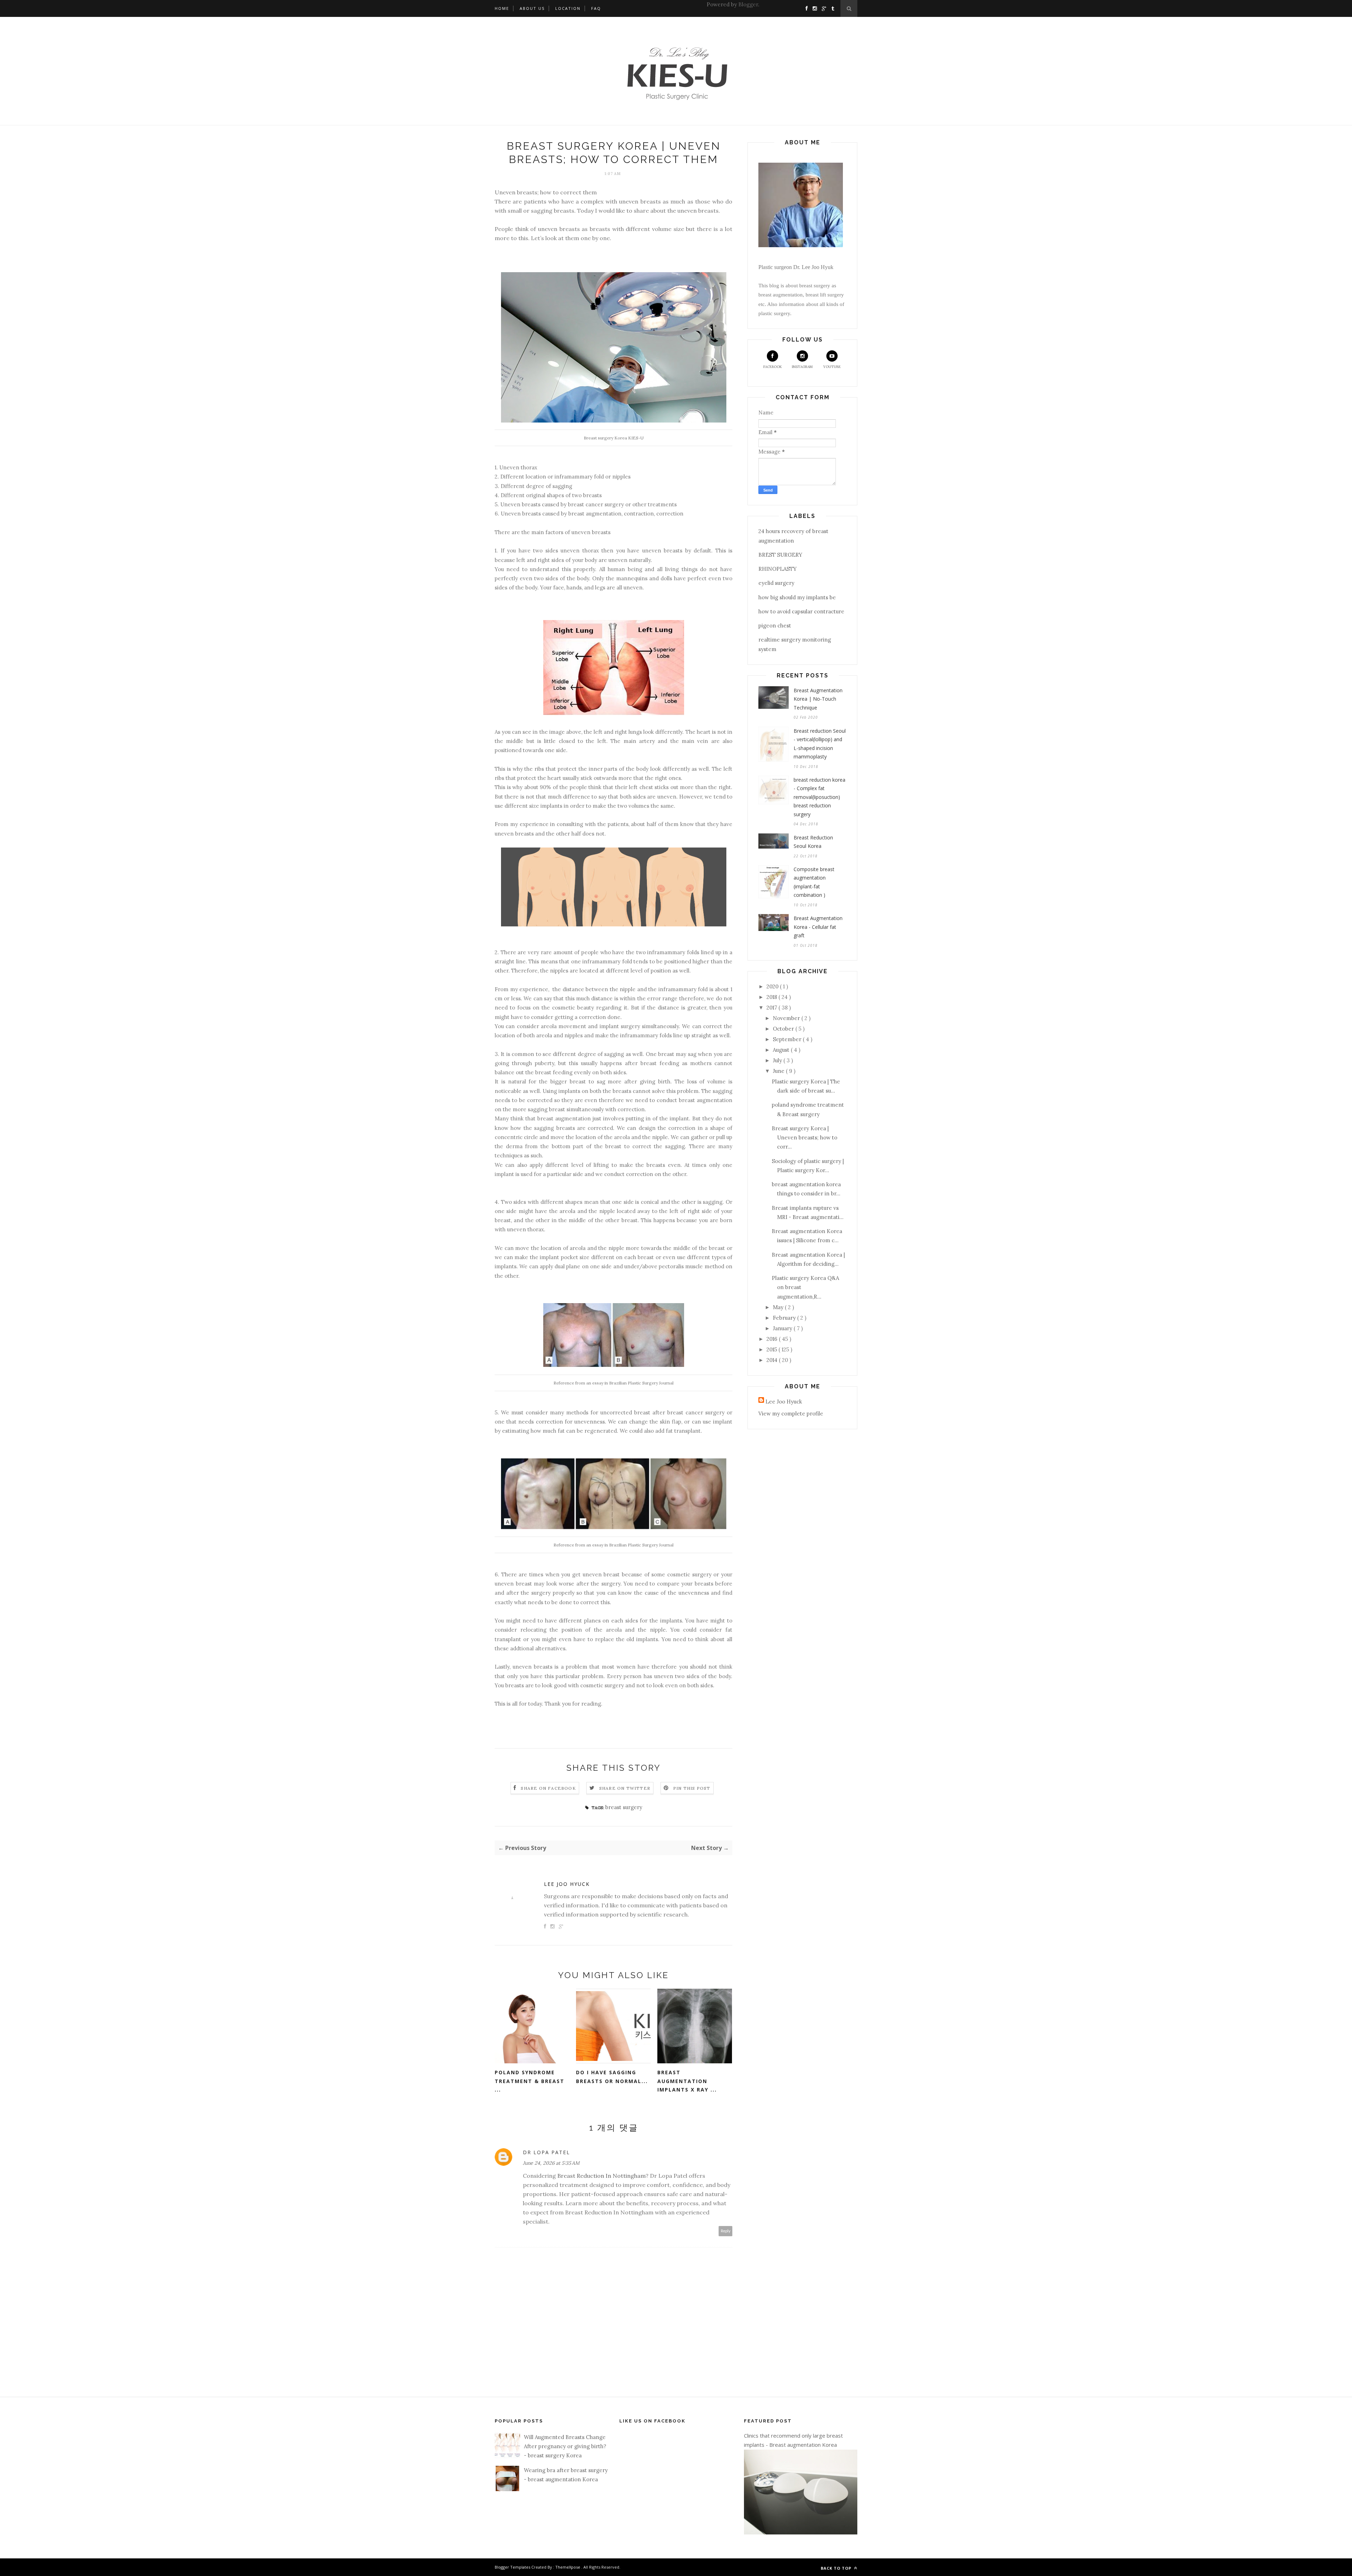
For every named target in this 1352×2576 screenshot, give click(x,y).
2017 (772, 1008)
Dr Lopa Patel (546, 2152)
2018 (772, 997)
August (782, 1050)
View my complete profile (791, 1414)
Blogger (748, 4)
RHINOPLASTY (778, 569)
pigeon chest (775, 626)
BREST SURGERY (780, 555)
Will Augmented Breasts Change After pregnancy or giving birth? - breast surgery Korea (565, 2446)
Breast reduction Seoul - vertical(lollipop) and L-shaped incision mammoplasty (820, 744)
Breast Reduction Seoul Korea (813, 842)
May (779, 1307)
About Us (532, 8)
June (779, 1071)
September (788, 1039)
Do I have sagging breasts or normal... (612, 2077)
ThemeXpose (568, 2567)
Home (502, 8)
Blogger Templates (513, 2567)
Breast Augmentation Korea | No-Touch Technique (818, 699)
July (778, 1060)
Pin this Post (692, 1788)
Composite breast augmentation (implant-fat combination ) (814, 882)
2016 (773, 1339)
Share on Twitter (625, 1788)
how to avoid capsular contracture (801, 611)
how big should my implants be (797, 597)
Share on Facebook (548, 1788)
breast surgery (624, 1807)
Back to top (837, 2568)
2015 (772, 1349)
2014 (773, 1360)
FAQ (596, 8)
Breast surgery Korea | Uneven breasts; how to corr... (805, 1138)
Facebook (773, 367)
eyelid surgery (776, 583)
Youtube (832, 367)
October (784, 1029)
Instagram (802, 367)
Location (568, 8)
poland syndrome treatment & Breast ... (530, 2081)
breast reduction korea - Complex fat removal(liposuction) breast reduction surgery (819, 797)
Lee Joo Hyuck (567, 1884)
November (787, 1018)
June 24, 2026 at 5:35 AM (551, 2163)
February (785, 1318)
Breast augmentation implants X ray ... (687, 2081)
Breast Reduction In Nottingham (602, 2176)
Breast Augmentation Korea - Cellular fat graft (818, 927)
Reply (726, 2231)
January (783, 1328)
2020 (773, 986)
